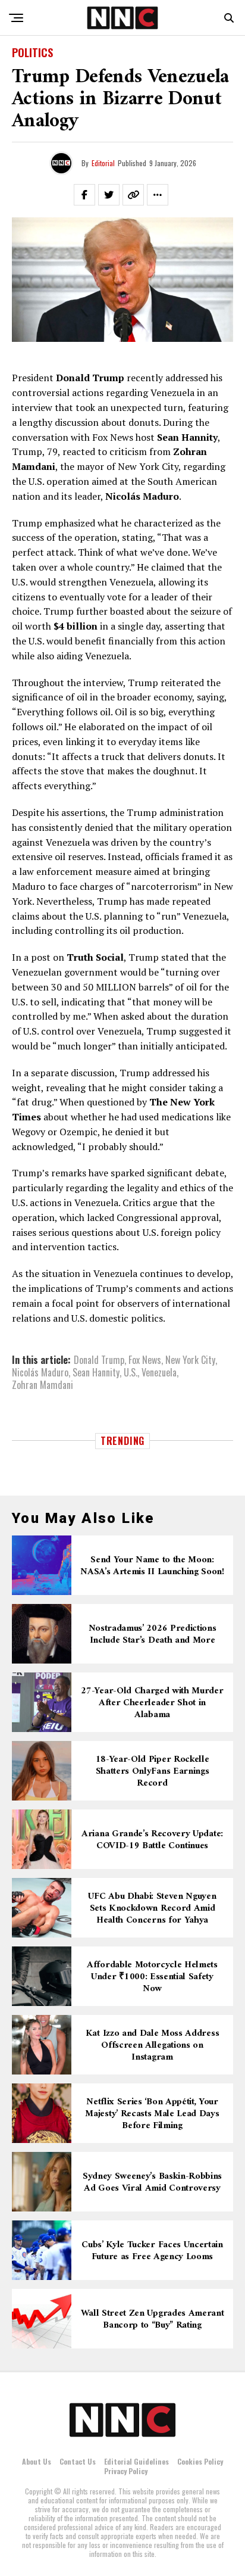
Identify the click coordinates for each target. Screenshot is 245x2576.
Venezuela (159, 1372)
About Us (37, 2461)
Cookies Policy (200, 2461)
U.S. (131, 1372)
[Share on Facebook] (84, 195)
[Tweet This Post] (109, 195)
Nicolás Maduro (40, 1372)
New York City (190, 1360)
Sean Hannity (96, 1372)
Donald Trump (99, 1360)
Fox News (145, 1360)
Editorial (103, 163)
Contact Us (78, 2461)
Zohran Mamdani (43, 1385)
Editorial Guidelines (136, 2461)
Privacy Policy (126, 2471)
